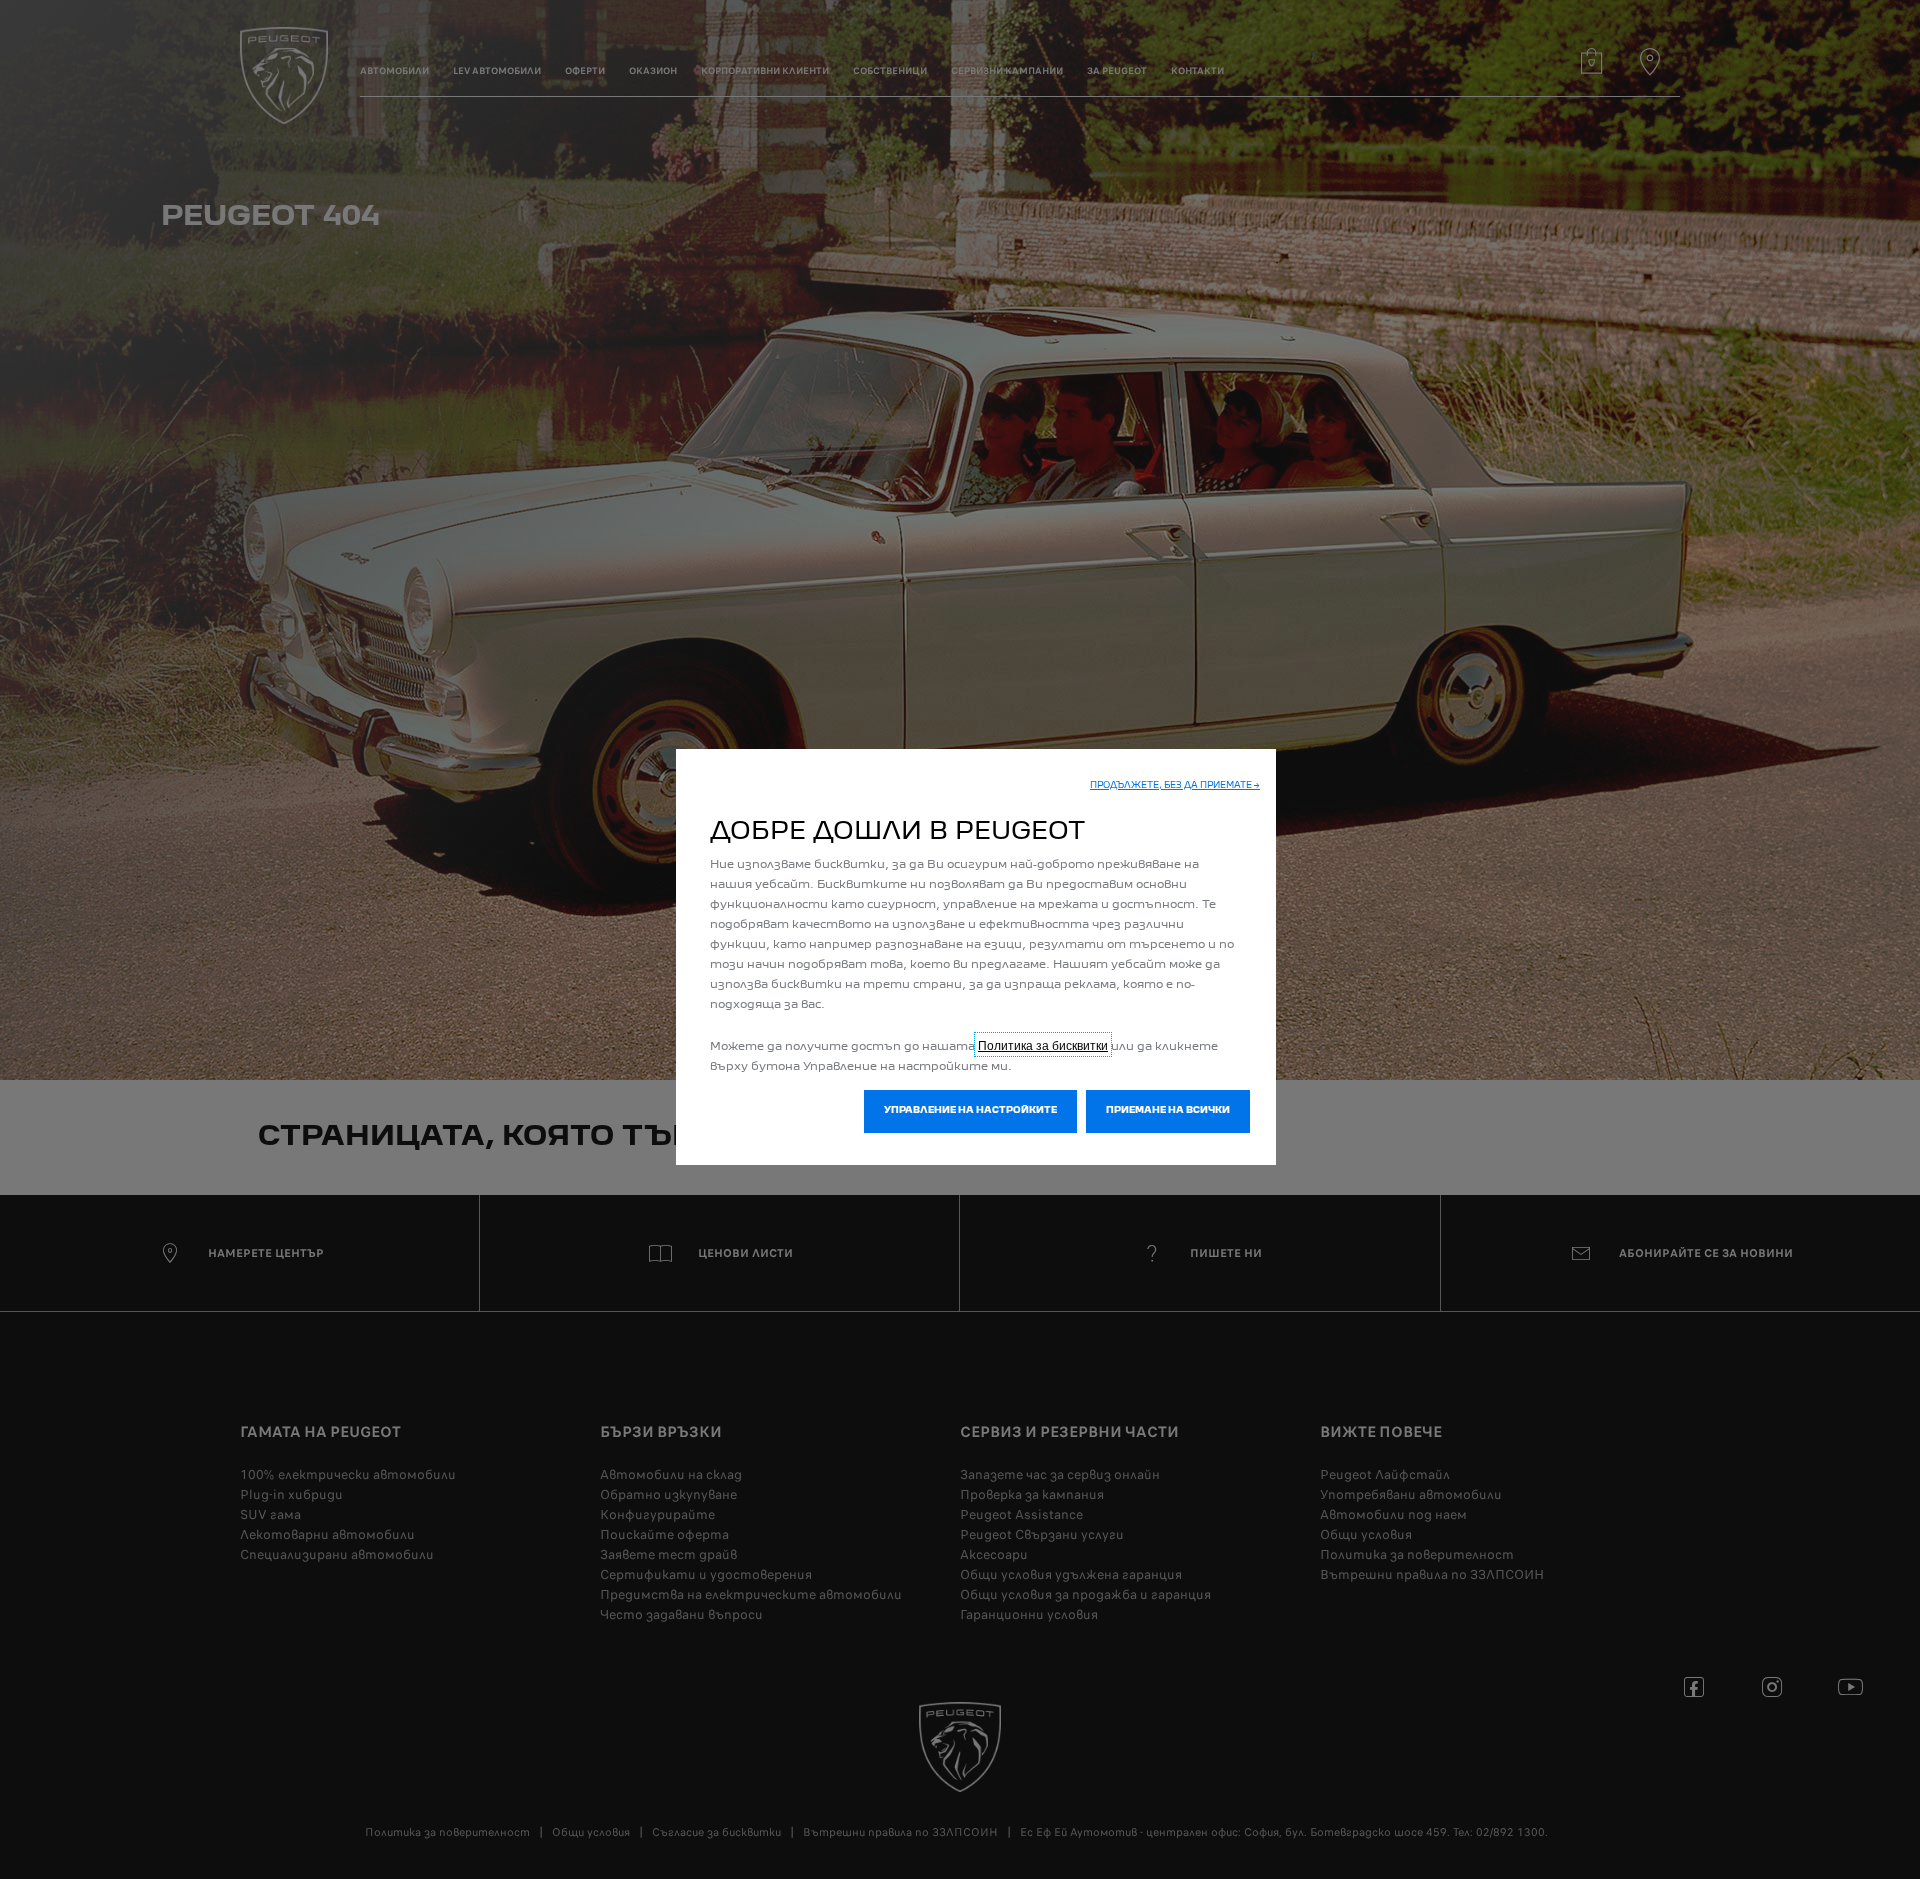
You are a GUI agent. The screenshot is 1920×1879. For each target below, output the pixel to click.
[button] (1175, 786)
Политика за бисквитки (1043, 1044)
